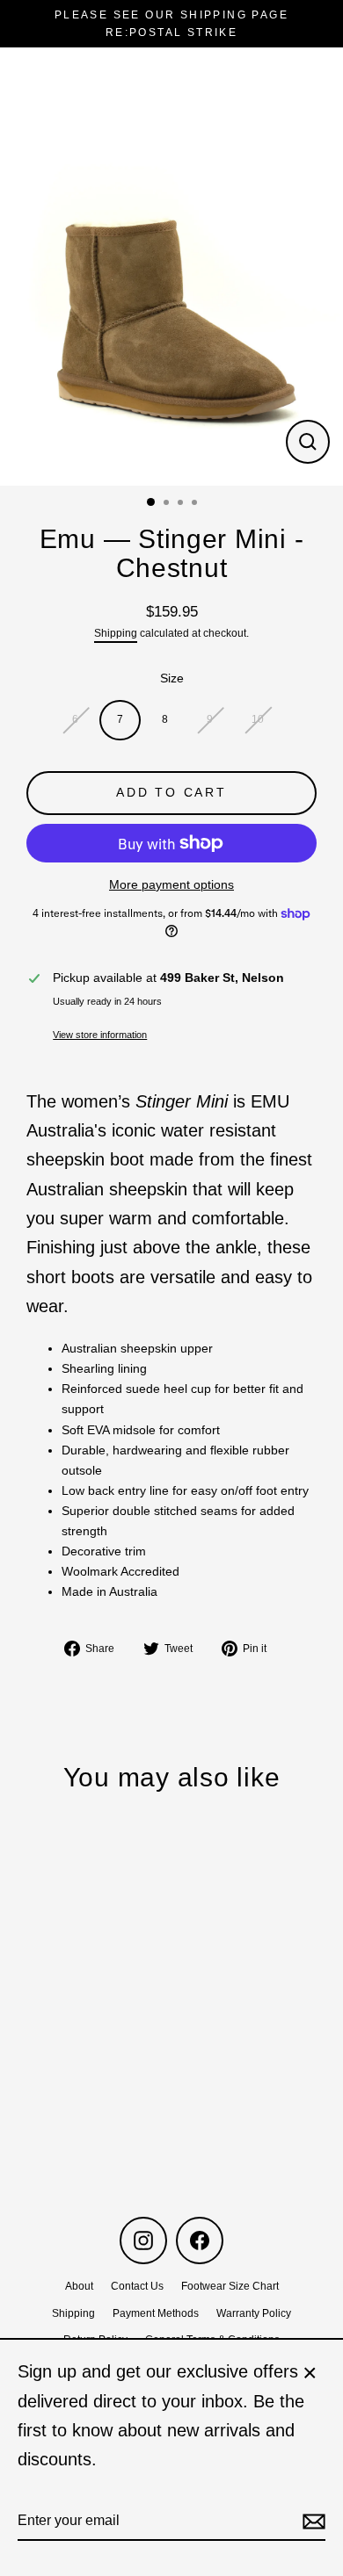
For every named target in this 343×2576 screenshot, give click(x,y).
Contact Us (137, 2286)
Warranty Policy (254, 2313)
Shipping (116, 633)
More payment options (171, 885)
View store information (100, 1035)
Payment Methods (156, 2313)
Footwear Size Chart (230, 2286)
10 (258, 719)
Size (172, 678)
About (79, 2286)
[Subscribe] (311, 2521)
